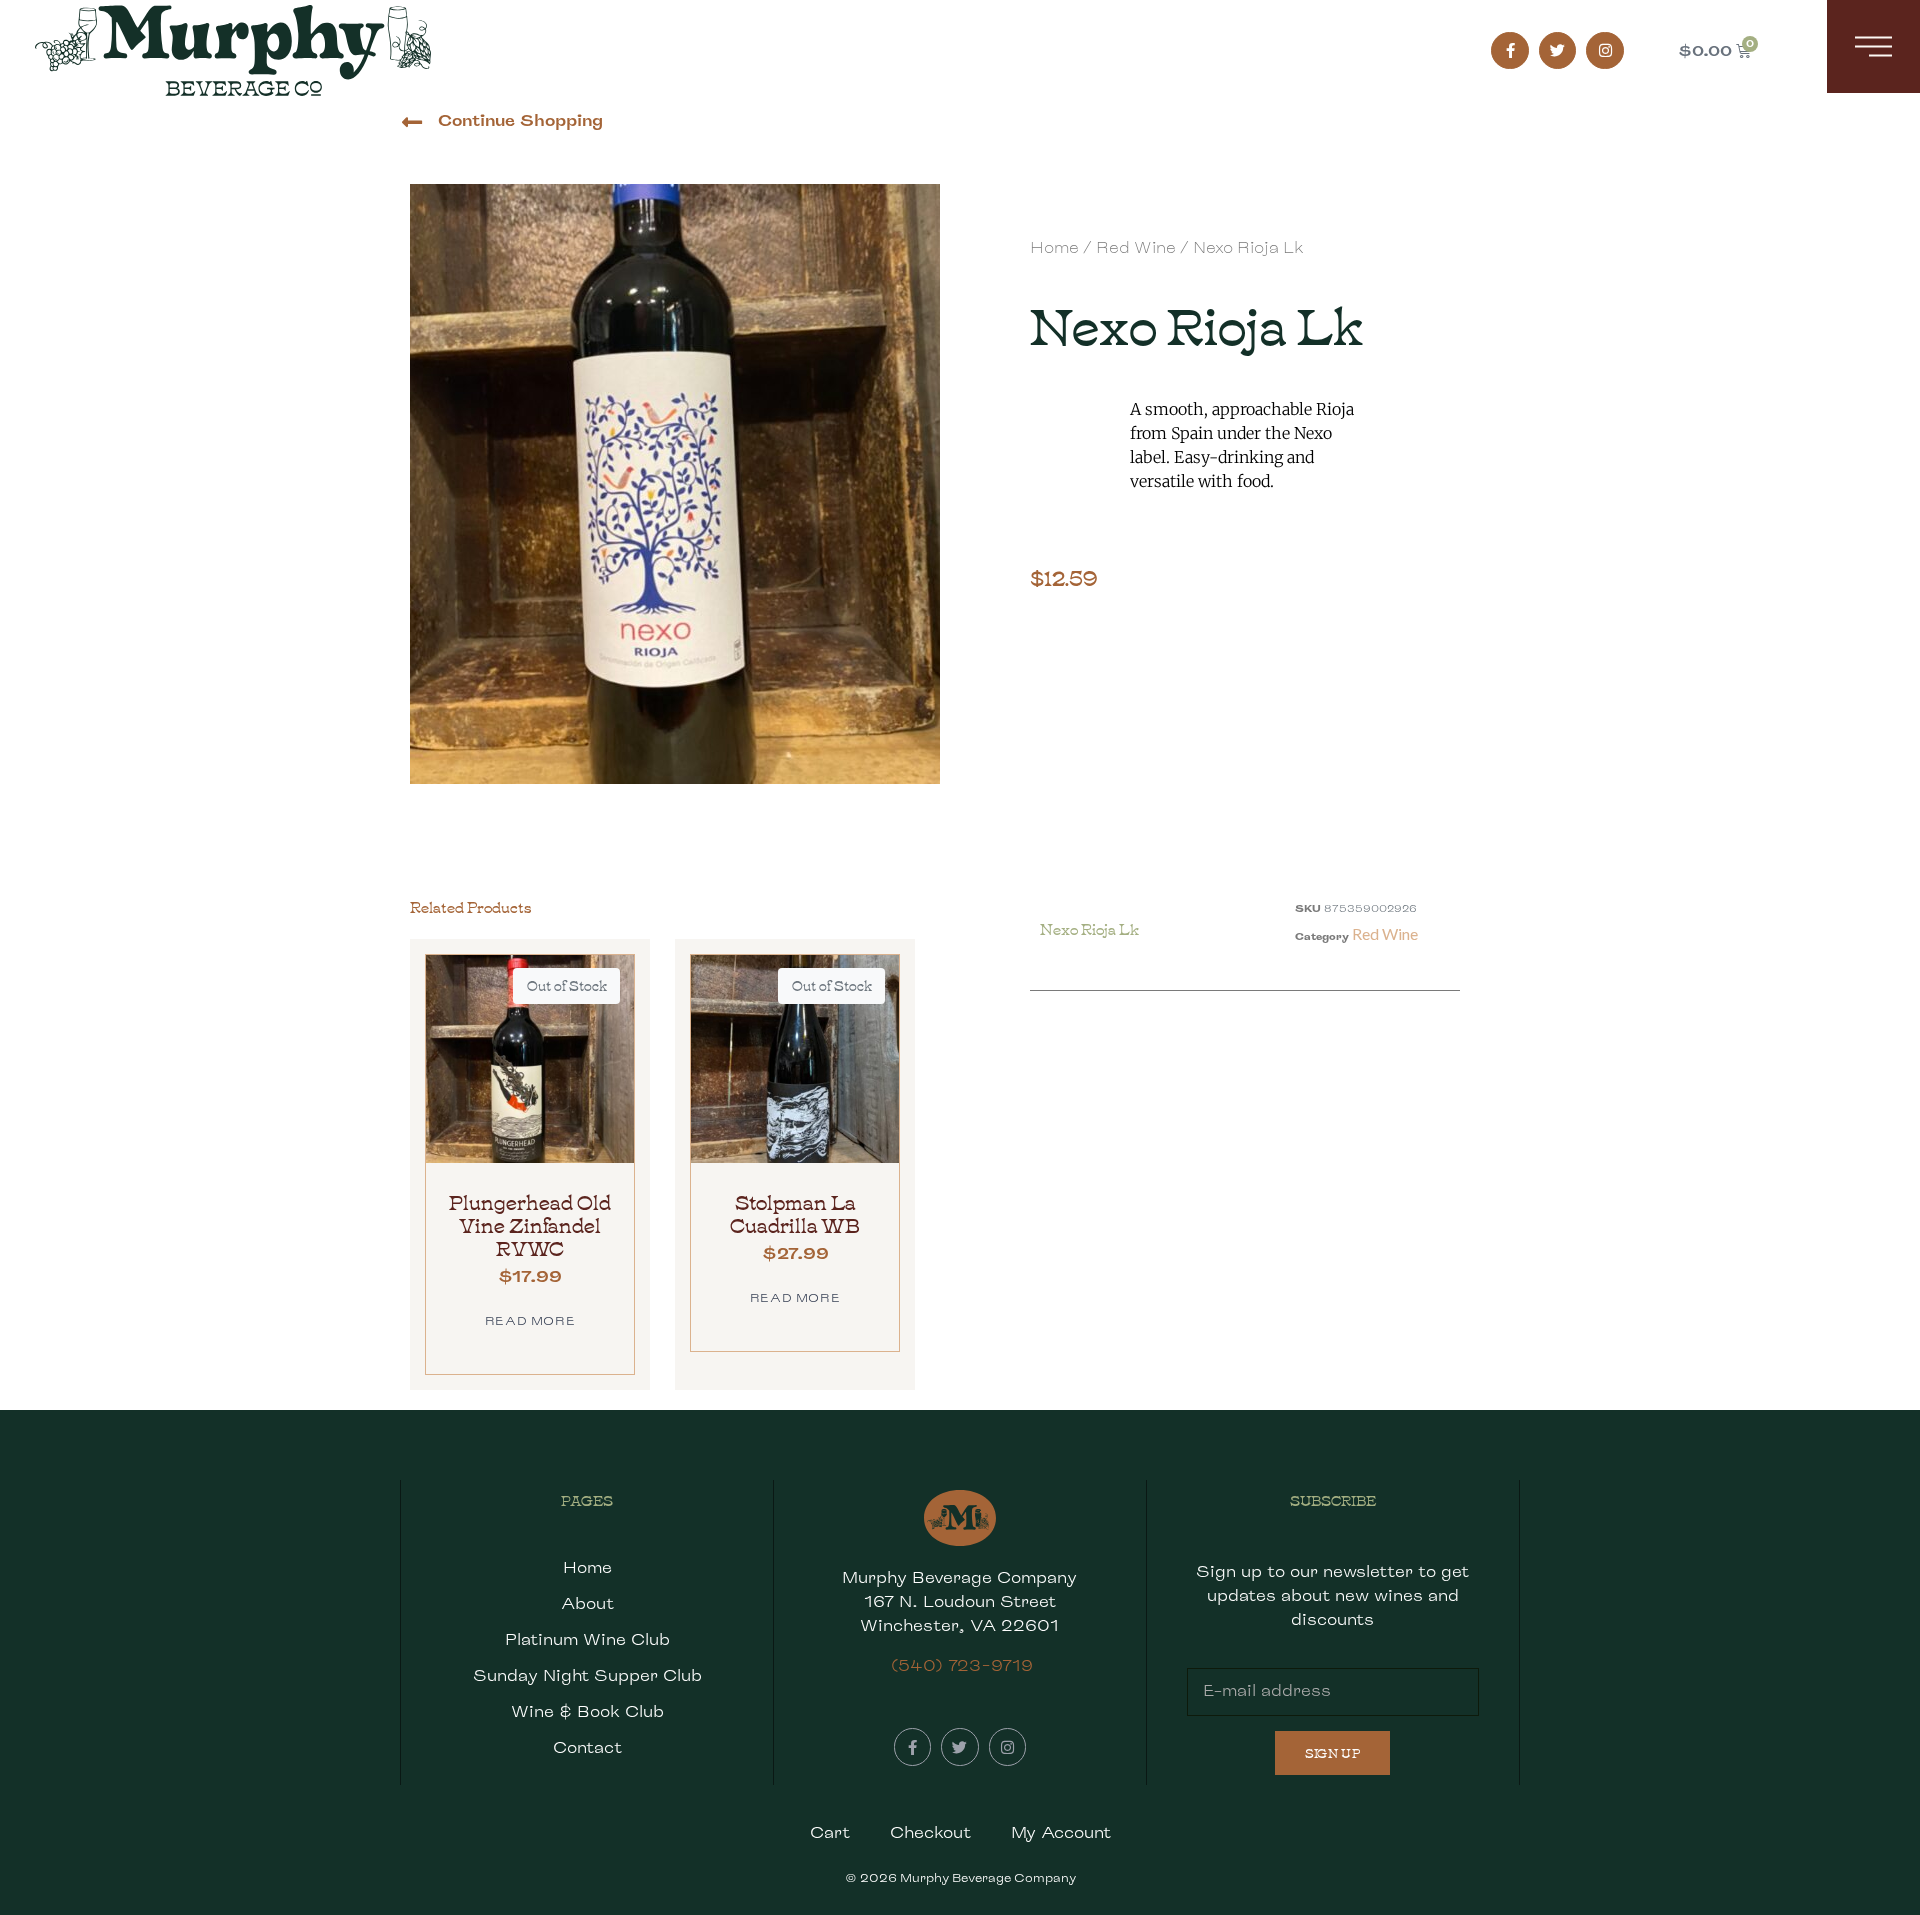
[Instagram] (1605, 51)
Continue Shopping (520, 120)
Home (1054, 247)
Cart (830, 1832)
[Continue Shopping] (411, 122)
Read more (530, 1320)
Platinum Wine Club (587, 1639)
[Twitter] (1558, 51)
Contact (587, 1747)
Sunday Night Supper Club (587, 1675)
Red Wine (1136, 247)
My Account (1061, 1832)
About (587, 1603)
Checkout (930, 1832)
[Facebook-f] (1510, 51)
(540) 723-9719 (962, 1665)
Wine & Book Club (587, 1711)
